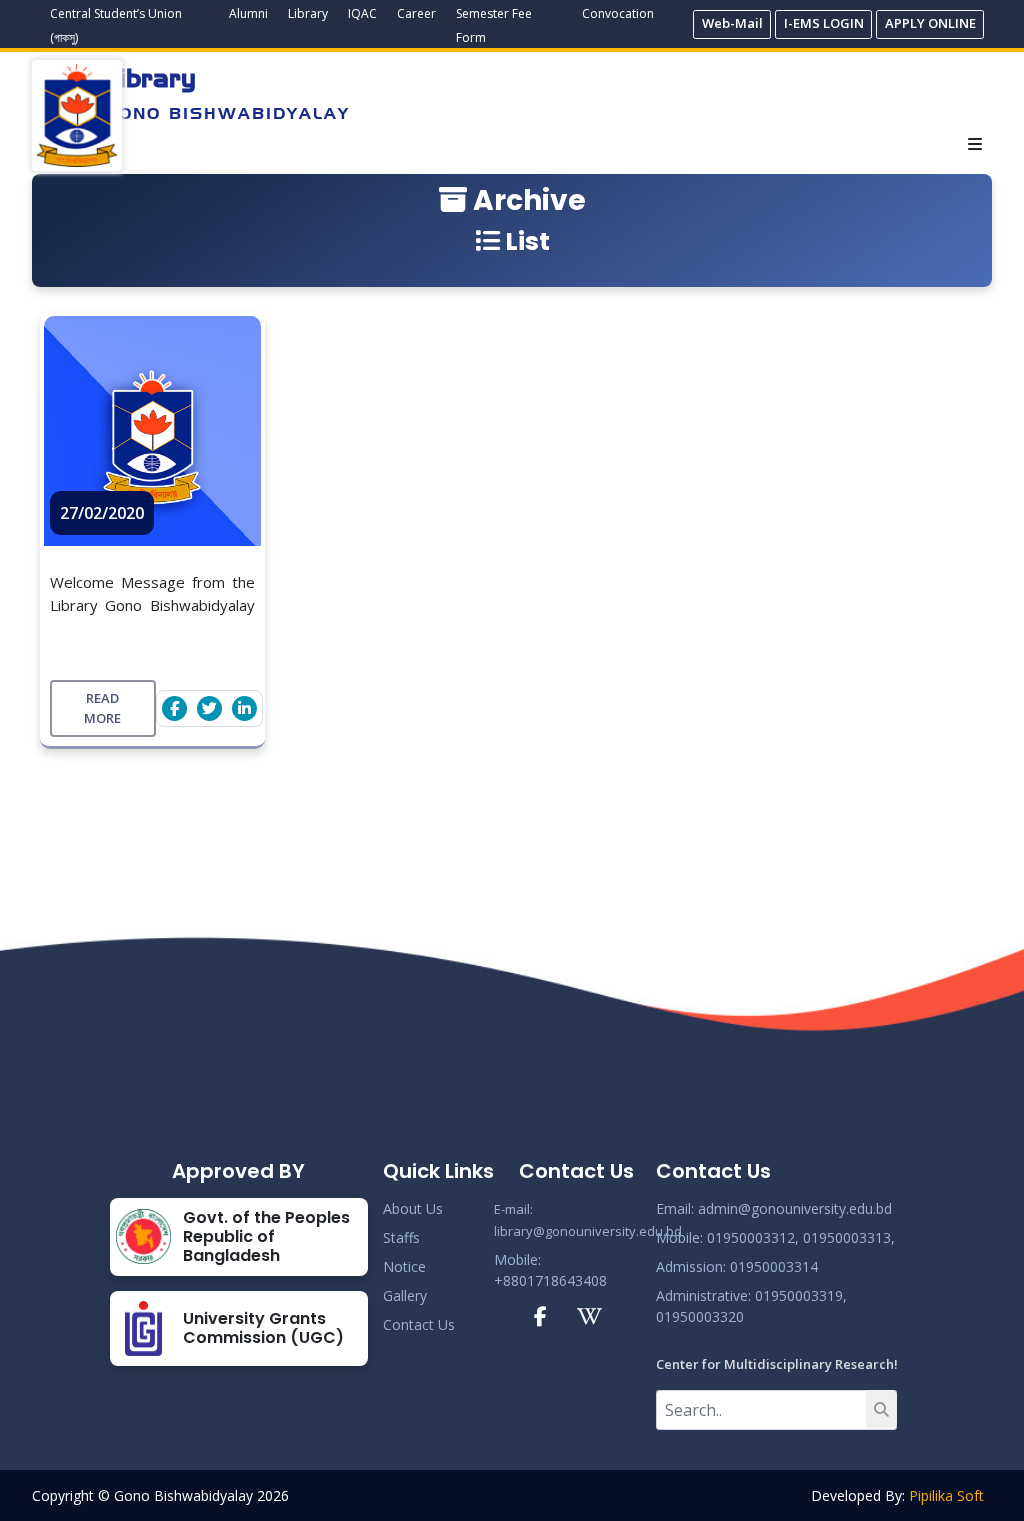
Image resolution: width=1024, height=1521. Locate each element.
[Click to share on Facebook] (174, 708)
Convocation (618, 13)
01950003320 (700, 1316)
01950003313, (849, 1237)
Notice (404, 1266)
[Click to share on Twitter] (209, 708)
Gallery (405, 1295)
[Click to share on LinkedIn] (244, 708)
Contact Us (419, 1324)
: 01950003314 (770, 1266)
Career (416, 13)
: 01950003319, (797, 1295)
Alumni (248, 13)
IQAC (362, 13)
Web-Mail (732, 23)
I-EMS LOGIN (824, 23)
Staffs (401, 1237)
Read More (102, 708)
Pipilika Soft (946, 1495)
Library (308, 13)
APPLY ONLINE (930, 23)
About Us (413, 1208)
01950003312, (753, 1237)
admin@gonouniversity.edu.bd (795, 1208)
